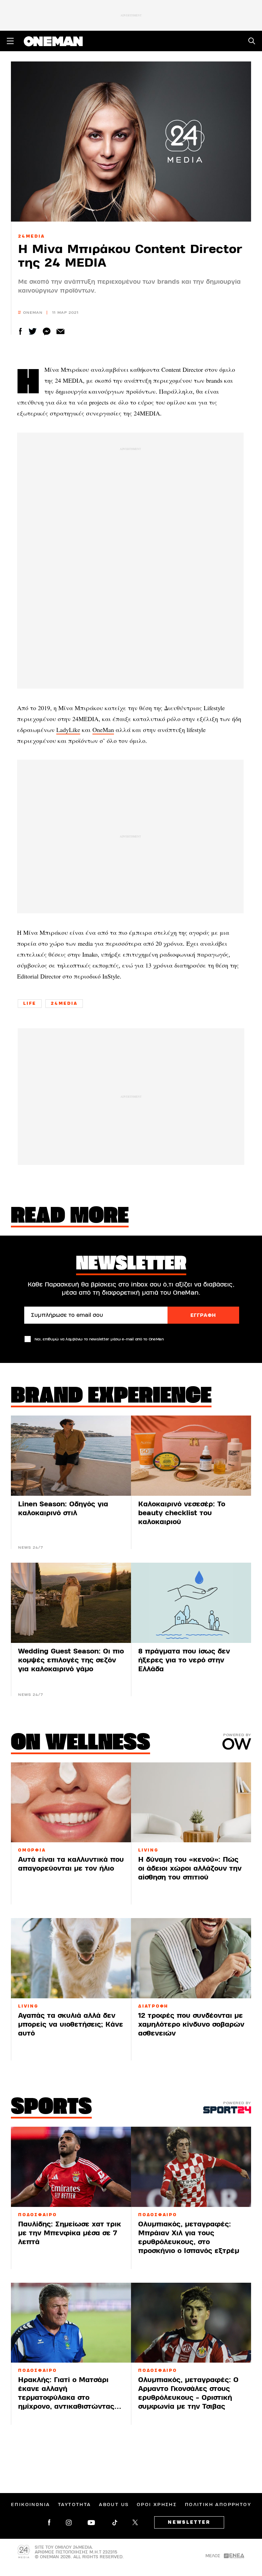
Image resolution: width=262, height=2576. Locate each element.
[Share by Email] (61, 331)
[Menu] (10, 41)
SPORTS (51, 2108)
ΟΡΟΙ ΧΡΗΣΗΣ (157, 2505)
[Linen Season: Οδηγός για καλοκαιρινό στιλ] (71, 1456)
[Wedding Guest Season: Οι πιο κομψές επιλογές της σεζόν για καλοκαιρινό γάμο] (71, 1603)
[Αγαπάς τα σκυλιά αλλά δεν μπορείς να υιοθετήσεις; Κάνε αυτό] (71, 1958)
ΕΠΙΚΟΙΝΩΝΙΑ (30, 2505)
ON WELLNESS (81, 1744)
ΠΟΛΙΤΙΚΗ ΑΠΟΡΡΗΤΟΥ (218, 2505)
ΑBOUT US (114, 2505)
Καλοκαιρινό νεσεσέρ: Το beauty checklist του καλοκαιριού (182, 1513)
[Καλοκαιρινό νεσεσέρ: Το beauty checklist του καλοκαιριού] (191, 1456)
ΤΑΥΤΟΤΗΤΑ (75, 2505)
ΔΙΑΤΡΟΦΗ (153, 2006)
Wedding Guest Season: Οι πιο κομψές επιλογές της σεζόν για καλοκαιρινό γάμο (71, 1660)
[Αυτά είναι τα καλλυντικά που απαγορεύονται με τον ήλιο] (71, 1803)
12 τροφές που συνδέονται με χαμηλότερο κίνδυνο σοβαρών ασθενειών (191, 2024)
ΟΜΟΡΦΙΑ (32, 1850)
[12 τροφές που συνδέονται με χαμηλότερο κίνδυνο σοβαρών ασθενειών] (191, 1958)
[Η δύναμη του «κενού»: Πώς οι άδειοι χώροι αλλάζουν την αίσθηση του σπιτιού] (191, 1803)
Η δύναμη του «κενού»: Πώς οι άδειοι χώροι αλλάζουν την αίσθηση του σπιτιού (190, 1868)
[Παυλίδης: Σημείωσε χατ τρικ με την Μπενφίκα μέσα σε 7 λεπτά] (71, 2167)
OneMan (103, 730)
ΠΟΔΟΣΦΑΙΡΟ (38, 2215)
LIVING (148, 1850)
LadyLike (68, 730)
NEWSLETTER (189, 2522)
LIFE (30, 1003)
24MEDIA (31, 236)
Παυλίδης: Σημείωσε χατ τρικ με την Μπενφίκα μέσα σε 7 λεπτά (70, 2233)
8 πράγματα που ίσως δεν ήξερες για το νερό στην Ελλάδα (184, 1660)
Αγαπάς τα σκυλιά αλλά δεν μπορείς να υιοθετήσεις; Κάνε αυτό (71, 2024)
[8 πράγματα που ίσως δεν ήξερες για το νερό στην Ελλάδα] (191, 1603)
